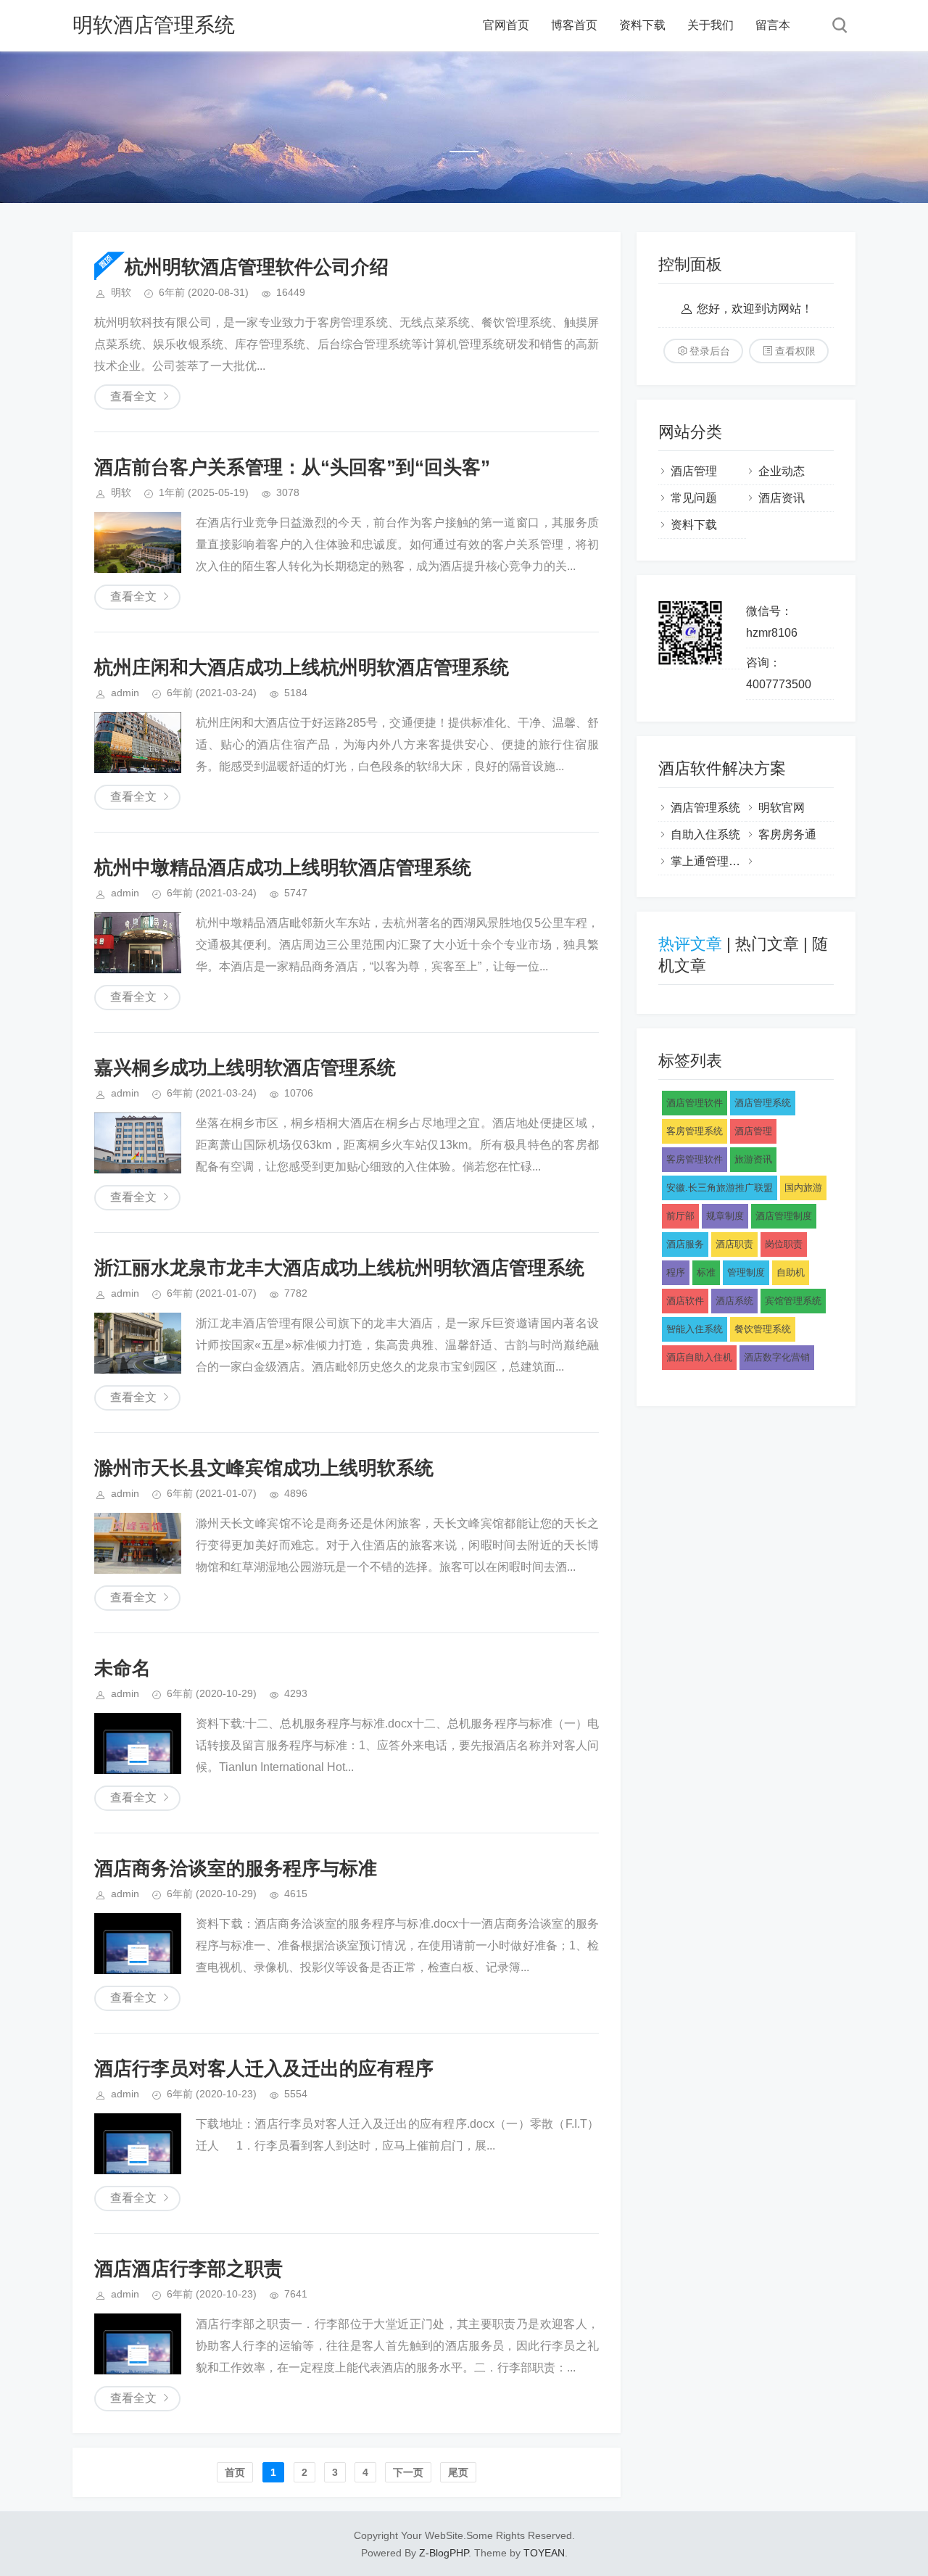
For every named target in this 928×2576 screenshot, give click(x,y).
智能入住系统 (695, 1329)
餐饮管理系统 (763, 1329)
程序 (676, 1272)
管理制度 (746, 1272)
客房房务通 (787, 834)
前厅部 (680, 1216)
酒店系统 (734, 1301)
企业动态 (782, 471)
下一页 (408, 2472)
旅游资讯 (753, 1159)
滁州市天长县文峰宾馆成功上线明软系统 (264, 1468)
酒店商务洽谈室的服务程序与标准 (236, 1868)
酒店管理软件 (695, 1103)
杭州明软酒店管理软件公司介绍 (257, 267)
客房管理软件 (695, 1159)
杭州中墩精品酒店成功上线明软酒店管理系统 (283, 867)
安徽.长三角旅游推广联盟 (720, 1188)
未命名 (123, 1668)
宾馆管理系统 (793, 1301)
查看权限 (795, 351)
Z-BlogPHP (444, 2553)
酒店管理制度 (784, 1216)
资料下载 (642, 25)
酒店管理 (694, 471)
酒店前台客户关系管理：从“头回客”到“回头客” (292, 467)
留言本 (773, 25)
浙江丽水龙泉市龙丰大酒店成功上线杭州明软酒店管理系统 (339, 1268)
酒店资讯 (782, 498)
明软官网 (782, 808)
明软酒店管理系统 (154, 25)
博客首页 (574, 25)
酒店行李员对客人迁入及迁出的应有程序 (264, 2068)
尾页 (458, 2472)
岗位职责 (784, 1244)
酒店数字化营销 (777, 1357)
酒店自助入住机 (699, 1357)
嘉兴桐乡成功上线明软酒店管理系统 (245, 1068)
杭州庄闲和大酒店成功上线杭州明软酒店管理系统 (302, 667)
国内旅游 (803, 1188)
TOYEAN (544, 2553)
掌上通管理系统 (711, 861)
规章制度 (725, 1216)
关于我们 (710, 25)
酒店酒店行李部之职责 (188, 2269)
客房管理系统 (695, 1131)
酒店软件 (685, 1301)
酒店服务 (685, 1244)
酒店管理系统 (705, 808)
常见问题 (694, 498)
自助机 (791, 1272)
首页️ (235, 2472)
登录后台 (710, 351)
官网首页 (506, 25)
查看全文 (133, 396)
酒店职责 (734, 1244)
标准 (706, 1272)
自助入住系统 (705, 834)
